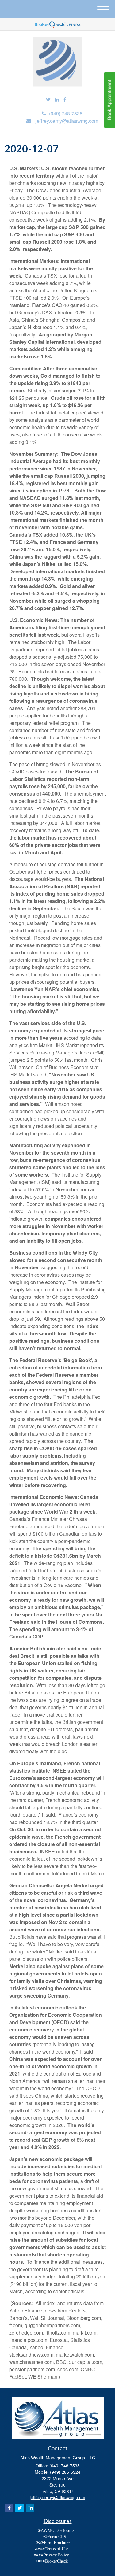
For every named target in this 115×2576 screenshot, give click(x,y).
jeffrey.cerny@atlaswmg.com (67, 121)
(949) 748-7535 (66, 113)
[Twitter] (48, 100)
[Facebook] (65, 100)
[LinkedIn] (57, 100)
